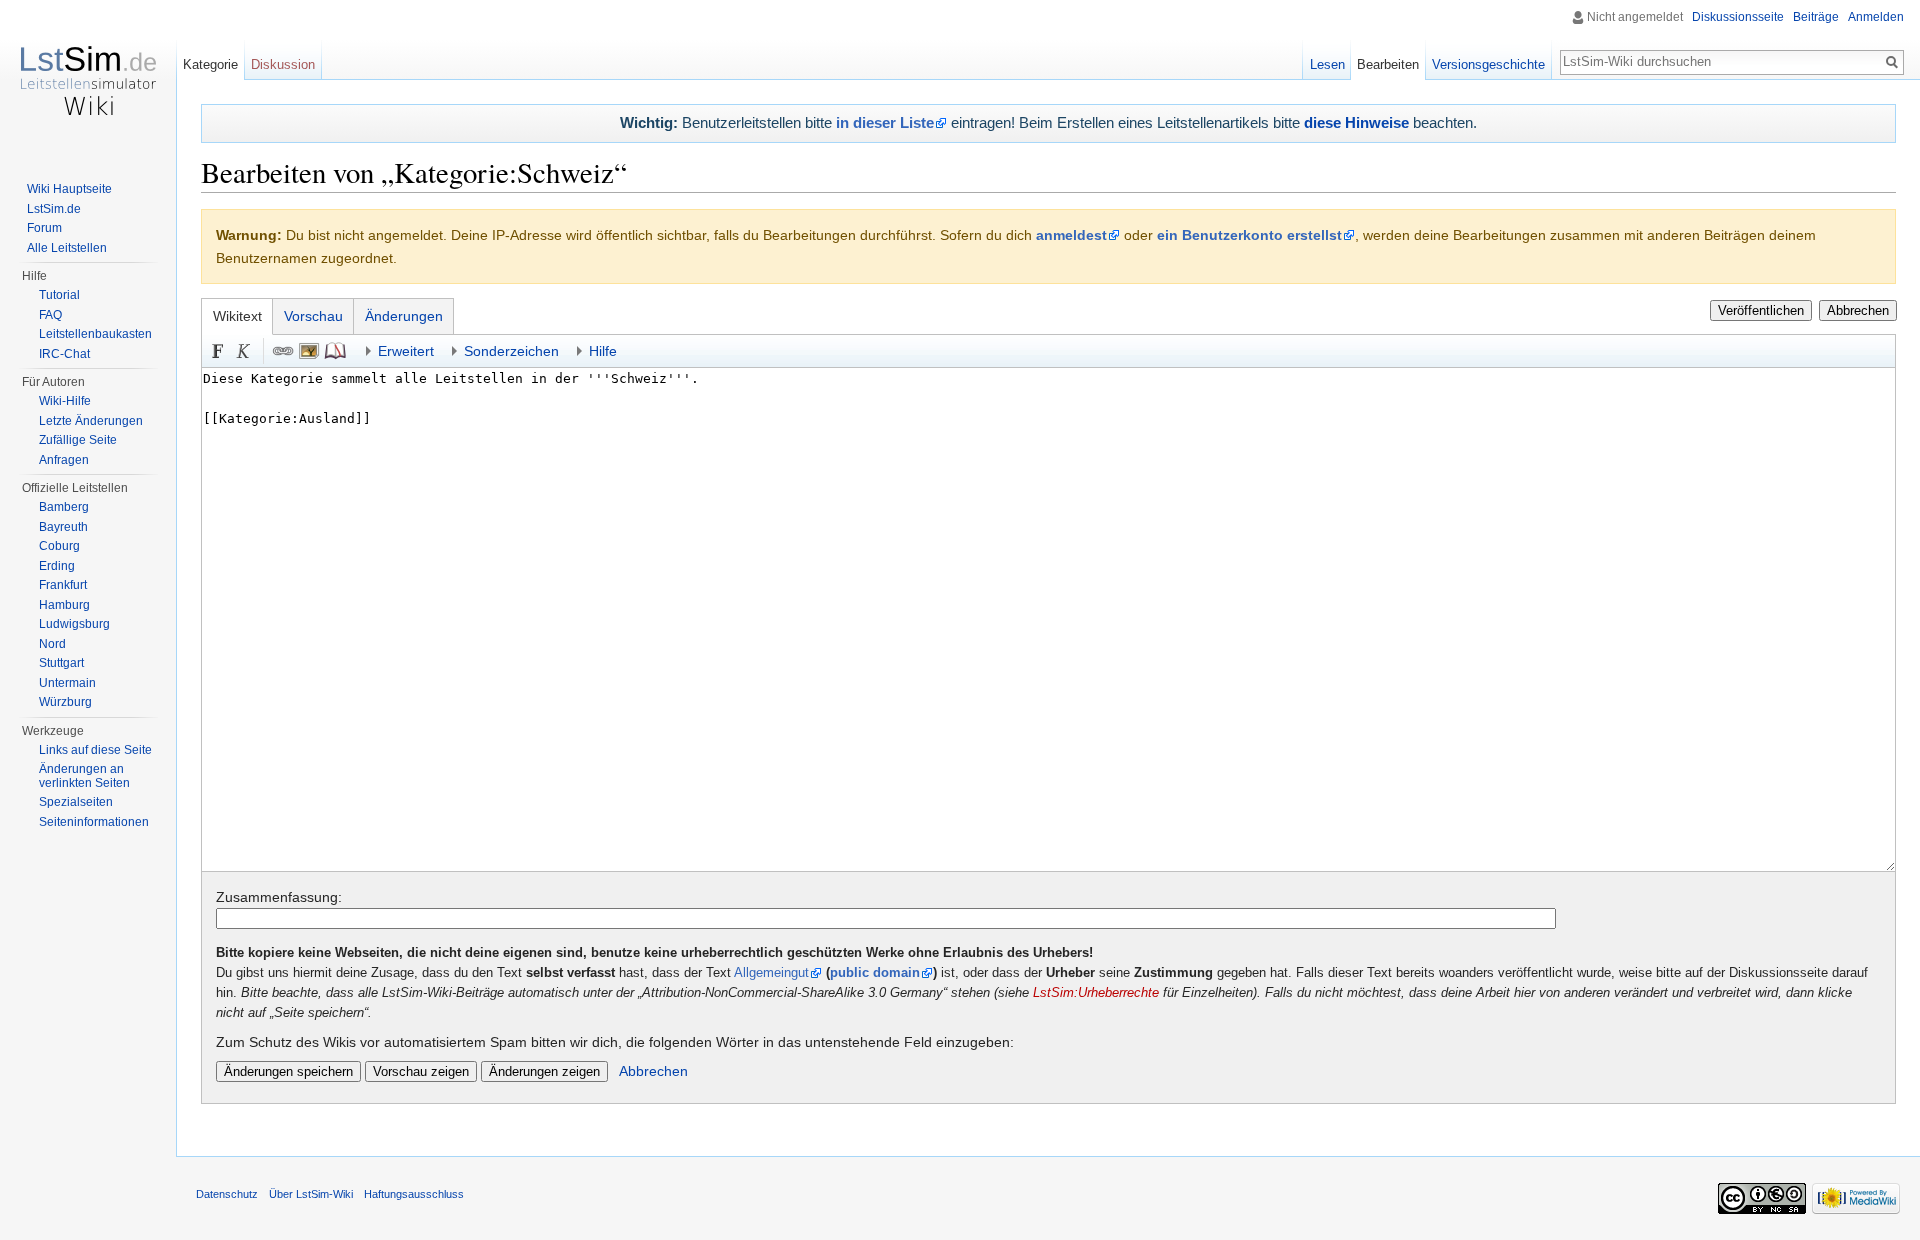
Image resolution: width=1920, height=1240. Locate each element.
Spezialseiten (76, 802)
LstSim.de (54, 209)
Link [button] (283, 351)
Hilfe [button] (603, 351)
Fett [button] (218, 351)
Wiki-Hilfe (65, 401)
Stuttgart (61, 663)
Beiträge (1816, 17)
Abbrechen (1858, 310)
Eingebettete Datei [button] (309, 351)
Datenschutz (227, 1194)
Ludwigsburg (74, 624)
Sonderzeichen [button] (511, 351)
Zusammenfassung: (279, 897)
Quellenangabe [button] (335, 351)
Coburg (59, 546)
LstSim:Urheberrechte (1096, 993)
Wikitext (237, 316)
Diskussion (283, 64)
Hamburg (64, 605)
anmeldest (1071, 235)
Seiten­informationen (94, 822)
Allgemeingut (771, 973)
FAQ (50, 315)
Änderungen (404, 316)
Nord (52, 644)
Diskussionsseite (1738, 17)
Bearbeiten (1388, 64)
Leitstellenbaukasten (95, 334)
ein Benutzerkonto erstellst (1249, 235)
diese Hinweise (1356, 122)
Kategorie (210, 64)
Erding (57, 566)
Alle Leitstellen (67, 248)
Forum (44, 228)
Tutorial (59, 295)
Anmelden (1876, 17)
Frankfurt (63, 585)
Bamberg (64, 507)
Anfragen (64, 460)
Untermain (67, 683)
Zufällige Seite (78, 440)
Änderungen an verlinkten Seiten (84, 776)
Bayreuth (63, 527)
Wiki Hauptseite (69, 189)
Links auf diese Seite (95, 750)
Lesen (1327, 64)
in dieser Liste (885, 122)
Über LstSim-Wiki (311, 1194)
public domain (875, 973)
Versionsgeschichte (1488, 64)
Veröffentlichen (1761, 310)
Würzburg (65, 702)
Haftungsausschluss (414, 1194)
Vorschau (313, 316)
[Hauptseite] (88, 80)
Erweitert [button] (406, 351)
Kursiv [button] (244, 351)
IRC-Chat (64, 354)
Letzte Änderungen (91, 421)
